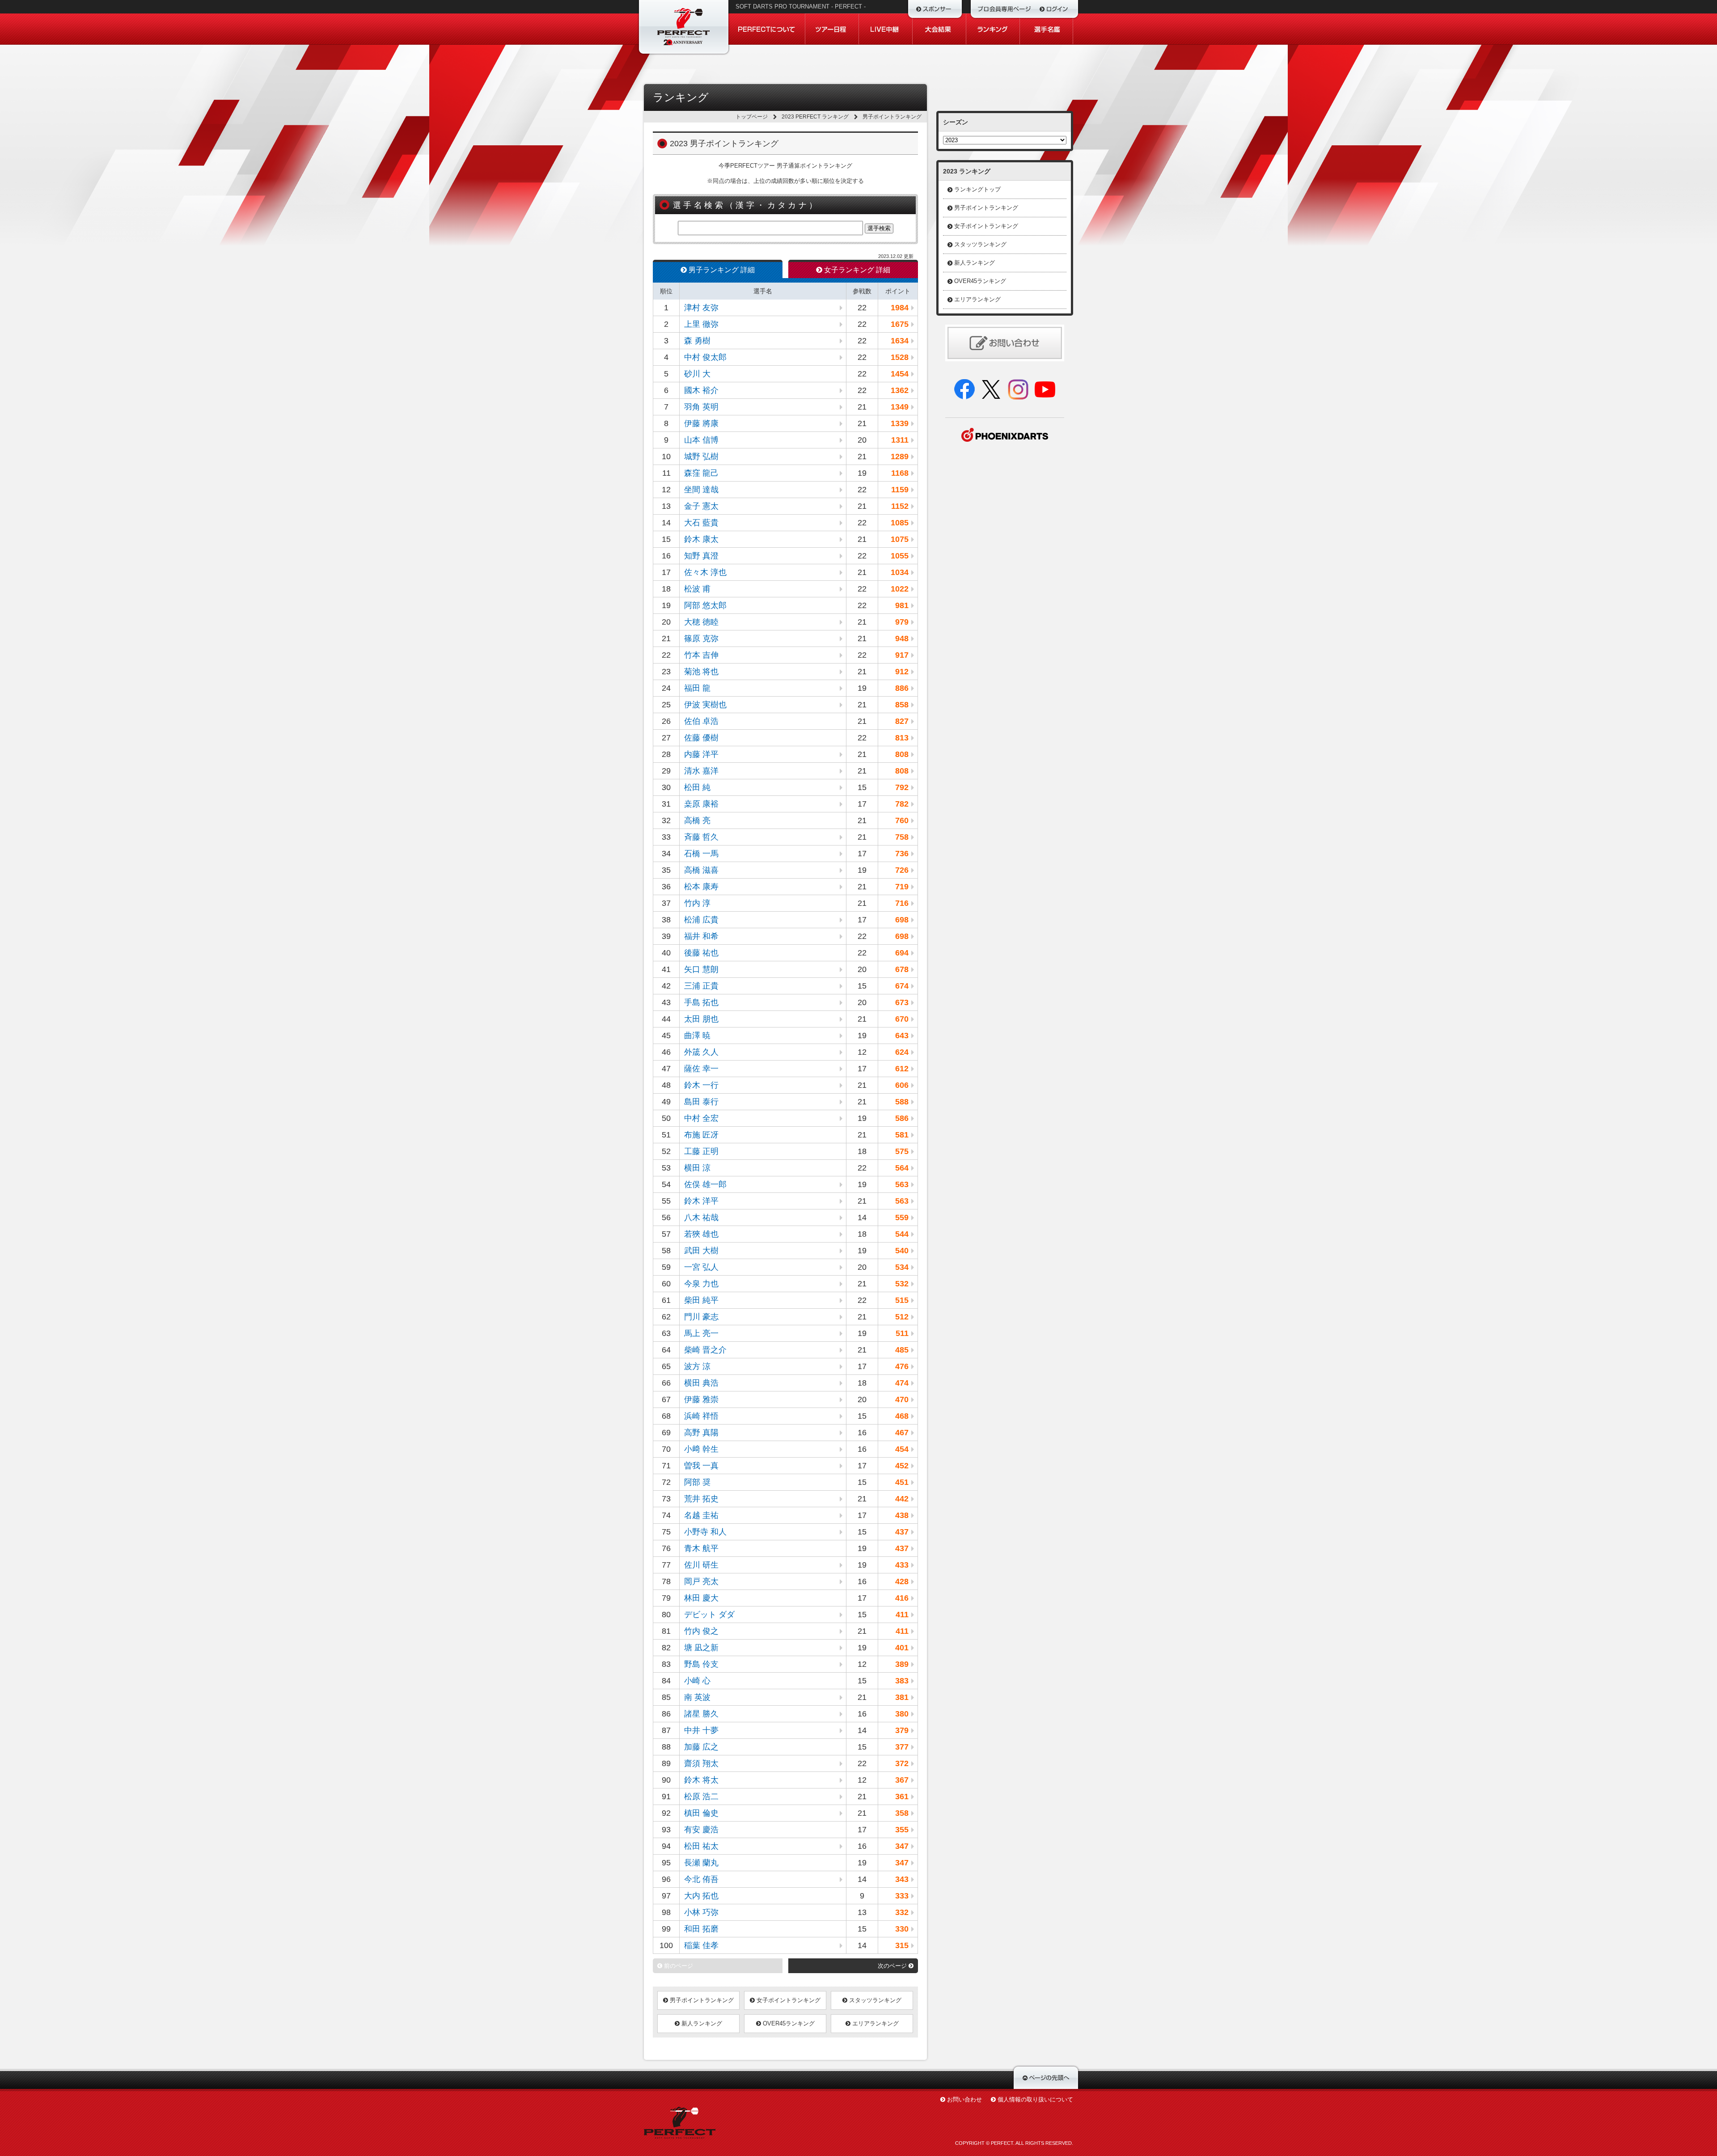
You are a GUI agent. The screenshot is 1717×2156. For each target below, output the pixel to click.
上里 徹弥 (701, 324)
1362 (900, 390)
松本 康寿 (701, 887)
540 (902, 1251)
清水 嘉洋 (701, 771)
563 (902, 1184)
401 (902, 1648)
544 (902, 1234)
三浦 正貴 (701, 986)
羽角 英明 (701, 407)
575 (902, 1151)
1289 (900, 457)
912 (902, 672)
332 (902, 1912)
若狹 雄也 (701, 1234)
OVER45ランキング (788, 2023)
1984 (900, 308)
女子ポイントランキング (788, 2000)
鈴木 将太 (701, 1780)
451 (902, 1482)
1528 (900, 357)
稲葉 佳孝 (701, 1945)
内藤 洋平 (701, 754)
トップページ (752, 117)
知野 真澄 (701, 556)
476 (902, 1366)
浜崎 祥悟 (701, 1416)
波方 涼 (697, 1366)
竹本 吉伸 (701, 655)
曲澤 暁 (697, 1036)
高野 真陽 (701, 1433)
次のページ (893, 1966)
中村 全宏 (701, 1118)
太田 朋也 (701, 1019)
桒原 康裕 (701, 804)
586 (902, 1118)
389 (902, 1664)
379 (902, 1730)
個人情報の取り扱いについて (1035, 2099)
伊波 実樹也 (705, 705)
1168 (900, 473)
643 (902, 1036)
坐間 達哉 (701, 490)
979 (902, 622)
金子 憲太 (701, 506)
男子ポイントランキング (701, 2000)
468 (902, 1416)
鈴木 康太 (701, 539)
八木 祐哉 (701, 1218)
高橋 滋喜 (701, 870)
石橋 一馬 (701, 854)
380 (902, 1714)
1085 (900, 523)
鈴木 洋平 (701, 1201)
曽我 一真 (701, 1466)
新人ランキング (701, 2023)
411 (902, 1615)
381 (902, 1697)
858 (902, 705)
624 (902, 1052)
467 (902, 1433)
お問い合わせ (964, 2099)
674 (902, 986)
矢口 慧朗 (701, 969)
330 (902, 1929)
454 (902, 1449)
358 (902, 1813)
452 (902, 1466)
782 (902, 804)
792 (902, 787)
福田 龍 (697, 688)
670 (902, 1019)
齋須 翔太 (701, 1763)
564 (902, 1168)
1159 (900, 490)
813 (902, 738)
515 (902, 1300)
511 (902, 1333)
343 (902, 1879)
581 (902, 1135)
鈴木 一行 (701, 1085)
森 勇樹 (697, 341)
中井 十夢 (701, 1730)
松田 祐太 (701, 1846)
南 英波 (697, 1697)
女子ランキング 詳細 (856, 270)
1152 (900, 506)
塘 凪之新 (701, 1648)
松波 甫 (697, 589)
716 (902, 903)
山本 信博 (701, 440)
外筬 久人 (701, 1052)
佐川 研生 (701, 1565)
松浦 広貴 (701, 920)
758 (902, 837)
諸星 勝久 (701, 1714)
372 (902, 1763)
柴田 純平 (701, 1300)
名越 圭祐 (701, 1515)
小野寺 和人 (705, 1532)
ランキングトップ (977, 189)
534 (902, 1267)
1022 (900, 589)
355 (902, 1830)
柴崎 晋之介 (705, 1350)
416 (902, 1598)
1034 (900, 572)
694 (902, 953)
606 (902, 1085)
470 (902, 1399)
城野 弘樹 (701, 457)
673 (902, 1002)
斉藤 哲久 (701, 837)
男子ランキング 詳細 (721, 270)
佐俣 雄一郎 (705, 1184)
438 (902, 1515)
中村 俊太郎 (705, 357)
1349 (900, 407)
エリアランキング (875, 2023)
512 (902, 1317)
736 (902, 854)
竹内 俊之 (701, 1631)
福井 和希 (701, 936)
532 (902, 1284)
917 (902, 655)
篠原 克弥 (701, 638)
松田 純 (697, 787)
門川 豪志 (701, 1317)
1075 (900, 539)
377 (902, 1747)
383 (902, 1681)
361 (902, 1797)
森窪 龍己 (701, 473)
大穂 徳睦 (701, 622)
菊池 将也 (701, 672)
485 (902, 1350)
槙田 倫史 (701, 1813)
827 (902, 721)
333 (902, 1896)
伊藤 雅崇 (701, 1399)
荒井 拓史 (701, 1499)
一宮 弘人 (701, 1267)
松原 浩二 (701, 1797)
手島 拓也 (701, 1002)
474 (902, 1383)
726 (902, 870)
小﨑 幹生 (701, 1449)
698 (902, 920)
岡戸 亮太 (701, 1581)
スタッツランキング (874, 2000)
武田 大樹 (701, 1251)
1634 (900, 341)
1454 (900, 374)
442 (902, 1499)
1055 (900, 556)
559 (902, 1218)
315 (902, 1945)
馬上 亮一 (701, 1333)
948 (902, 638)
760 (902, 820)
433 (902, 1565)
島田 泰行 (701, 1102)
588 (902, 1102)
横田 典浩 (701, 1383)
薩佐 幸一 (701, 1069)
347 (902, 1846)
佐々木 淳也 (705, 572)
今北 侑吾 (701, 1879)
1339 (900, 423)
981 (902, 605)
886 (902, 688)
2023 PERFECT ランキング (815, 117)
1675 (900, 324)
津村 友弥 (701, 308)
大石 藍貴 (701, 523)
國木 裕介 (701, 390)
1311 (900, 440)
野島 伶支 (701, 1664)
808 (902, 754)
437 (902, 1532)
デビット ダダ (709, 1615)
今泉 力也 (701, 1284)
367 (902, 1780)
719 (902, 887)
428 (902, 1581)
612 (902, 1069)
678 (902, 969)
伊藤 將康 (701, 423)
